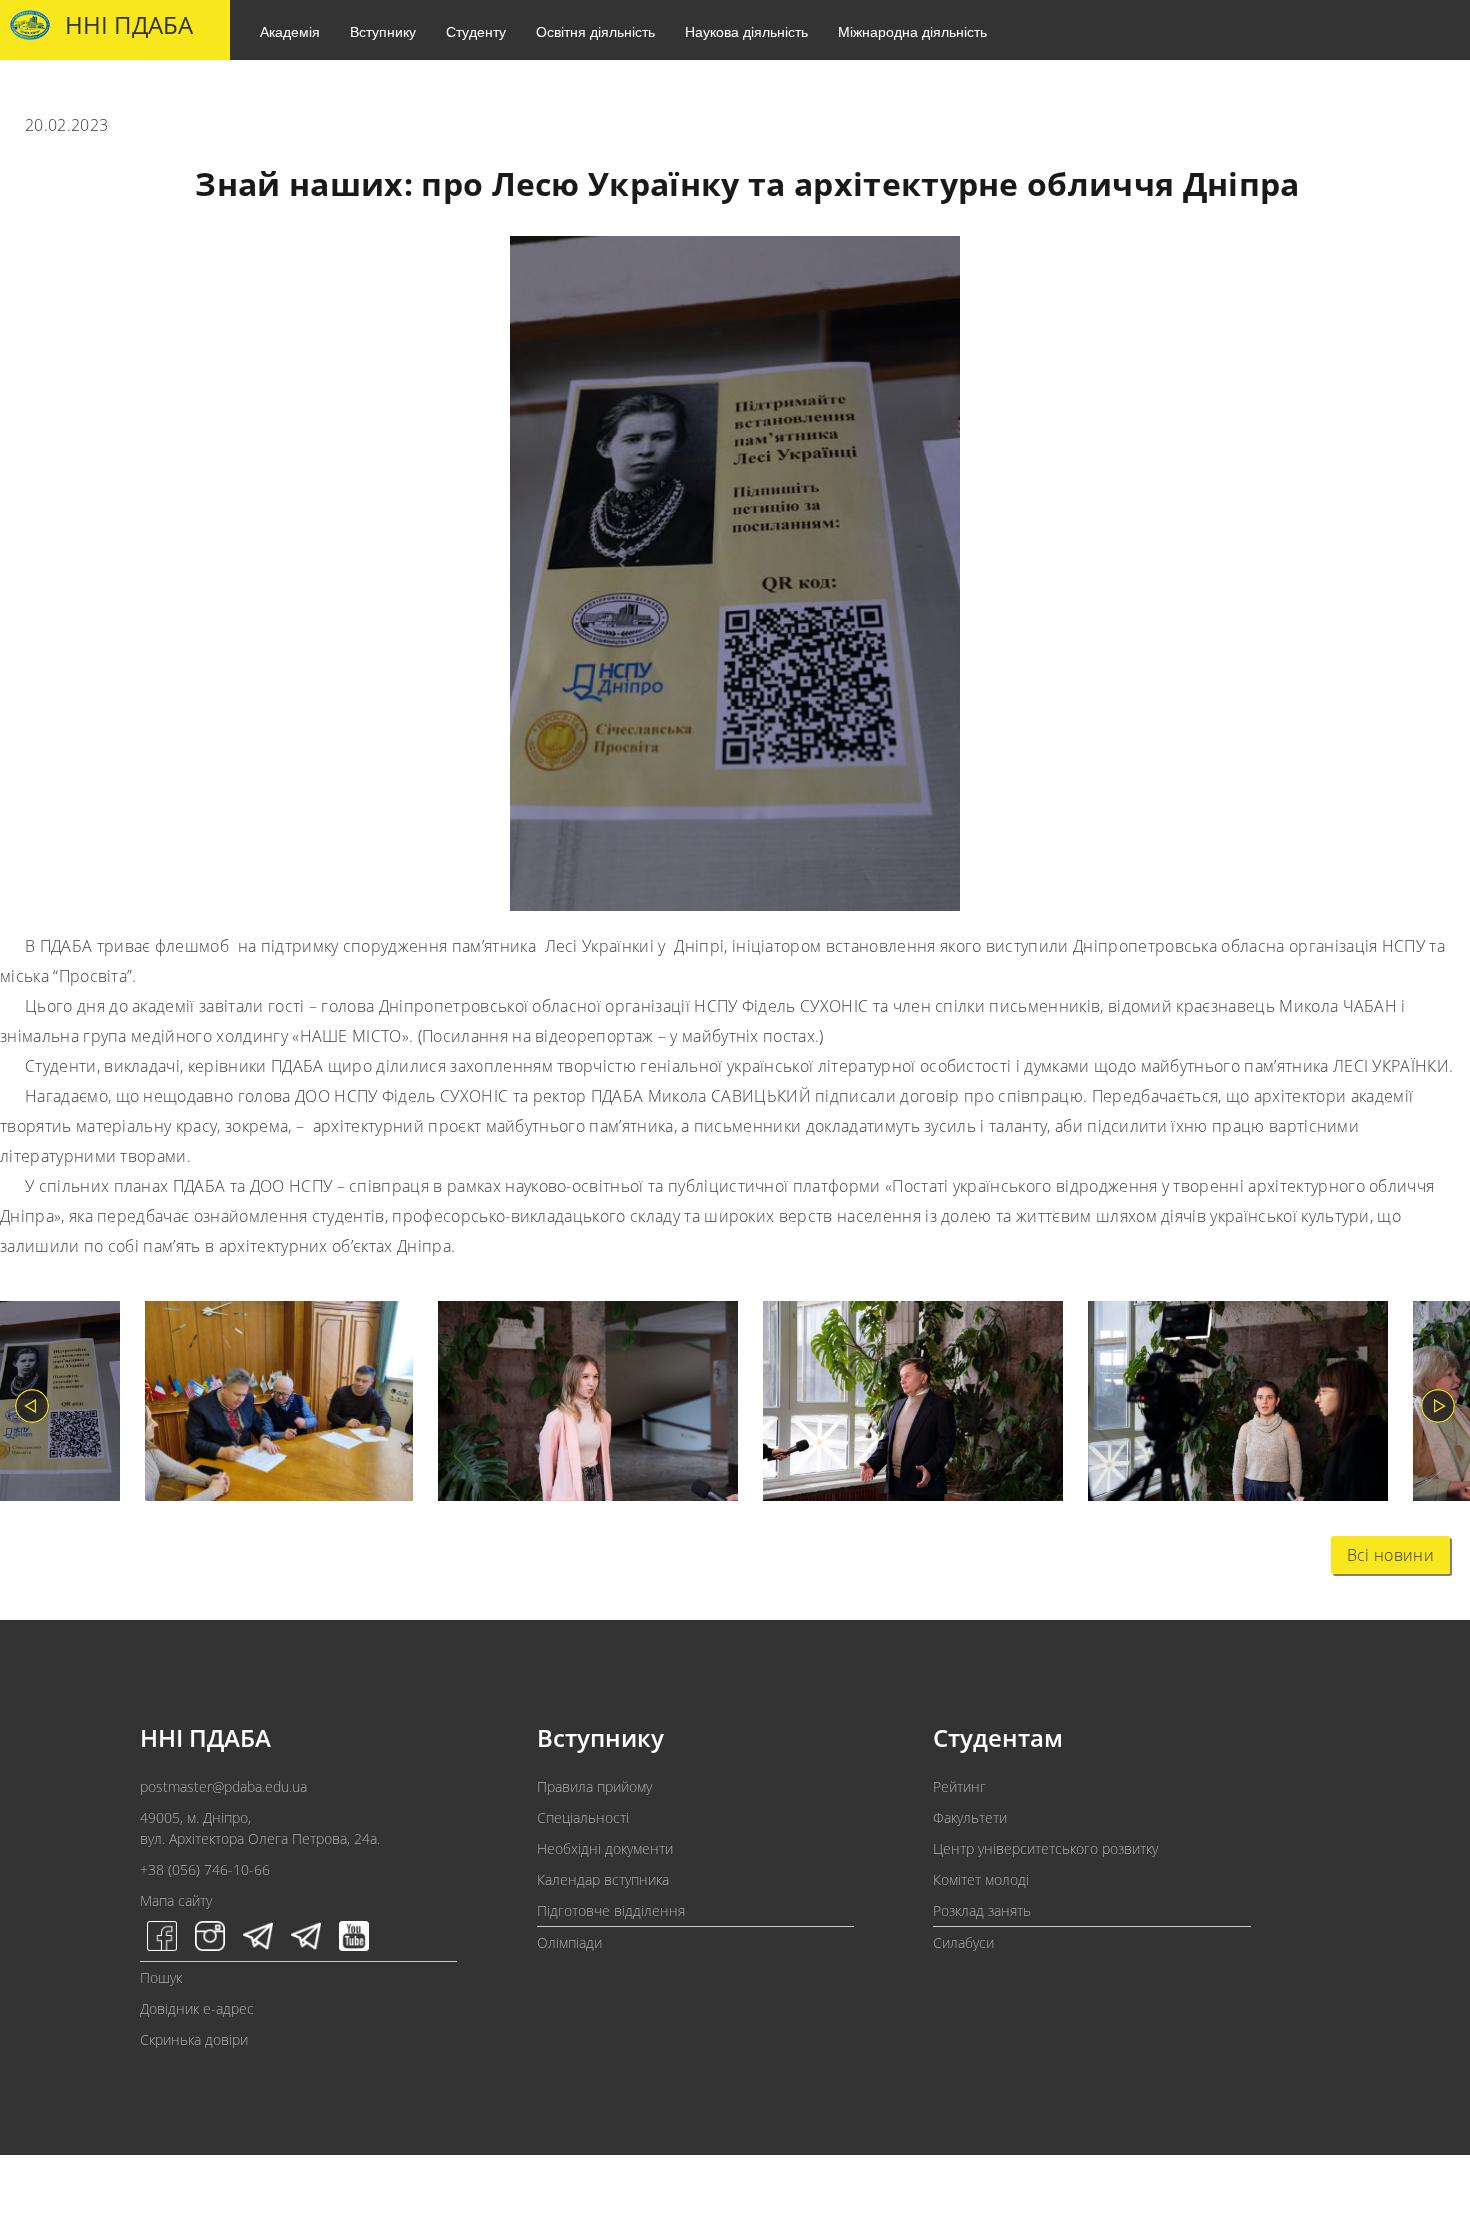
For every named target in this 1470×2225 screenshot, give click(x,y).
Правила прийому (594, 1786)
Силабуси (963, 1942)
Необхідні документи (605, 1848)
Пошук (161, 1977)
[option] (266, 1405)
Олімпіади (569, 1942)
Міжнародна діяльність (912, 31)
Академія (290, 31)
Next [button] (1438, 1406)
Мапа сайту (176, 1900)
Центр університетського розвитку (1045, 1848)
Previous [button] (32, 1406)
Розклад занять (982, 1910)
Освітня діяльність (595, 31)
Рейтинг (959, 1786)
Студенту (476, 31)
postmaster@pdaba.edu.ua (223, 1786)
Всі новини (1390, 1555)
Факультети (970, 1817)
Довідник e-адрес (197, 2008)
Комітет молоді (981, 1879)
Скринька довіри (194, 2039)
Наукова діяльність (746, 31)
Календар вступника (603, 1879)
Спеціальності (583, 1817)
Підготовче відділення (611, 1910)
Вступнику (383, 31)
